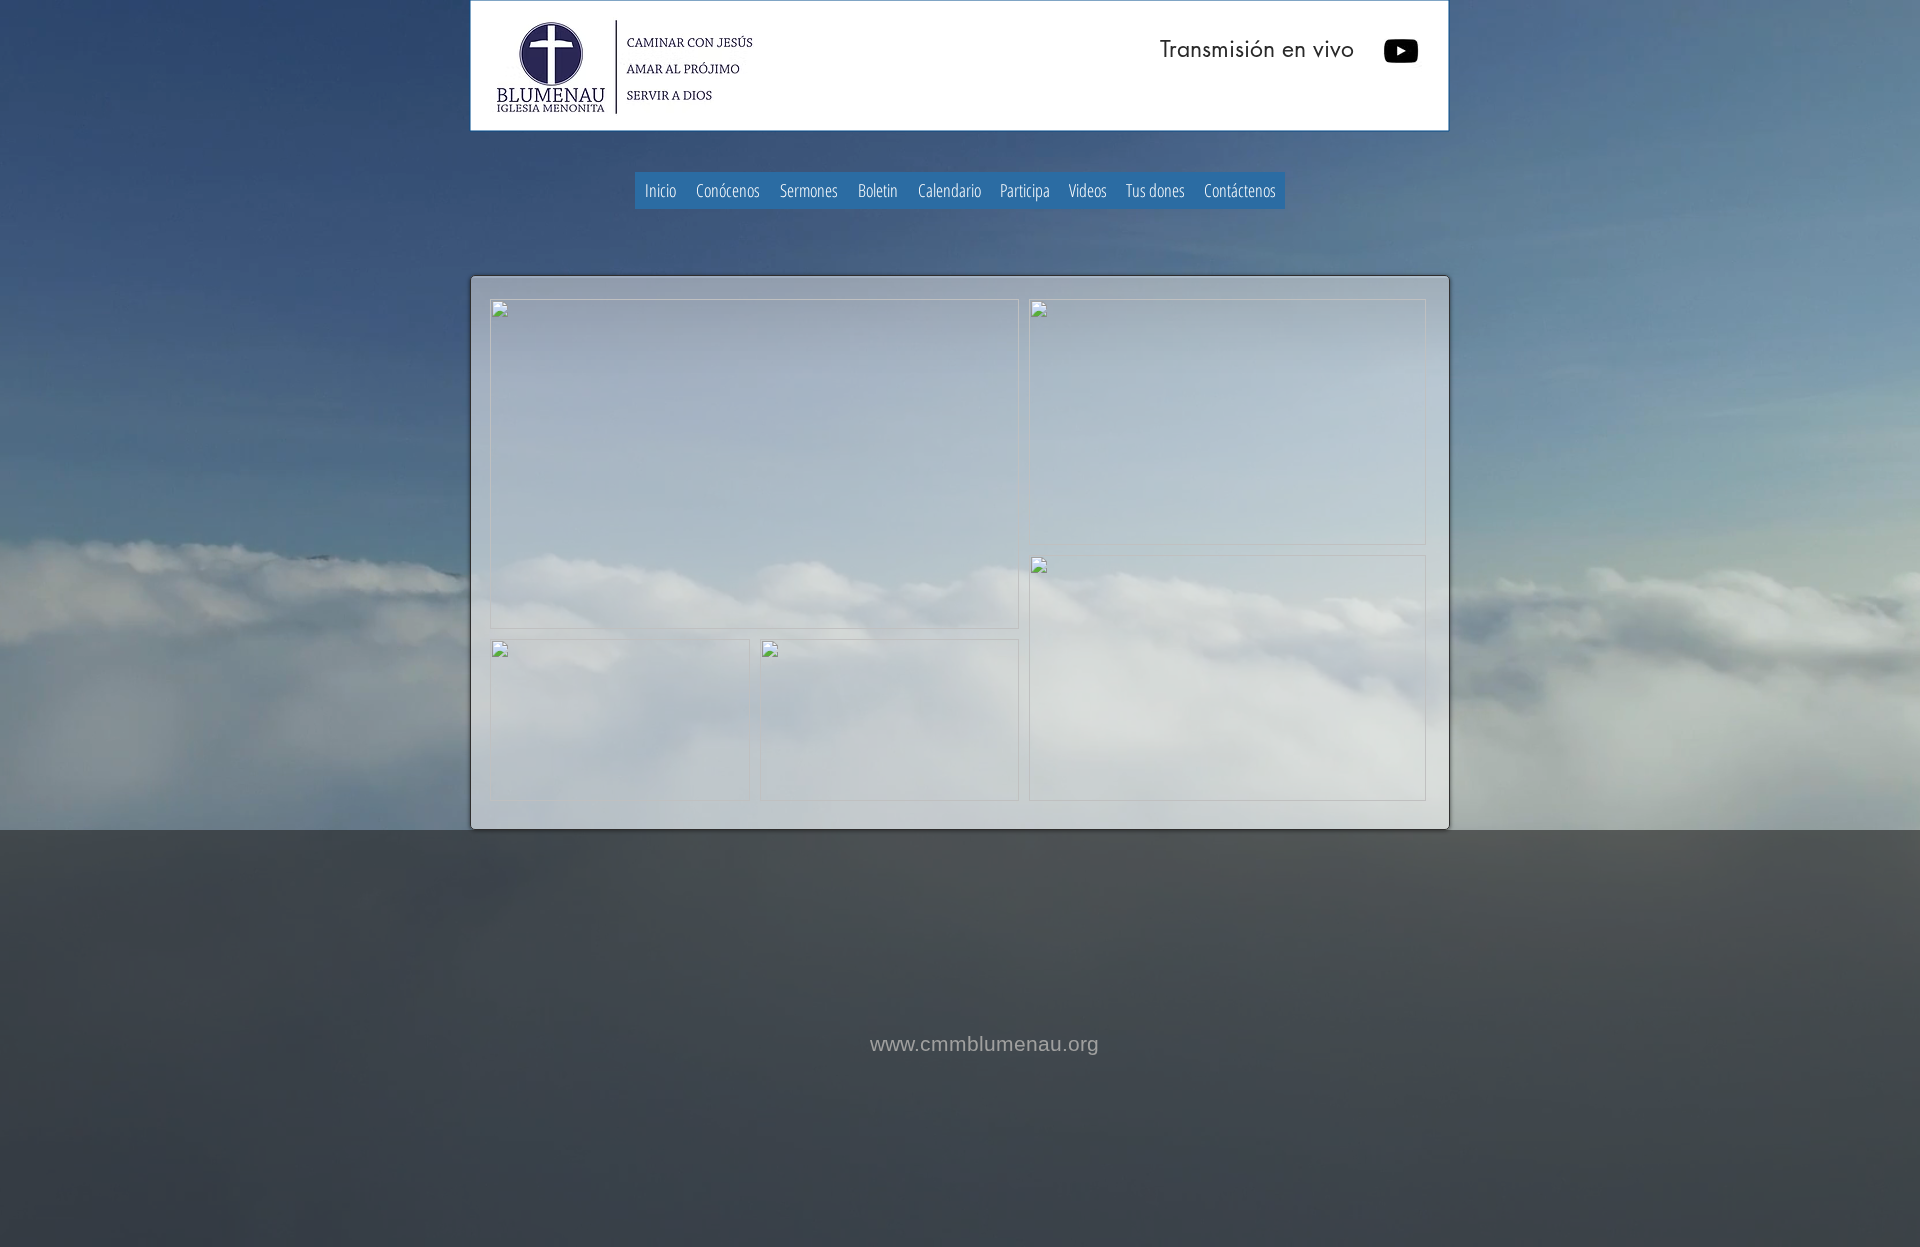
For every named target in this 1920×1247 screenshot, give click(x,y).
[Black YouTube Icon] (1401, 51)
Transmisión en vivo (1257, 49)
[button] (728, 190)
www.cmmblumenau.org (984, 1043)
